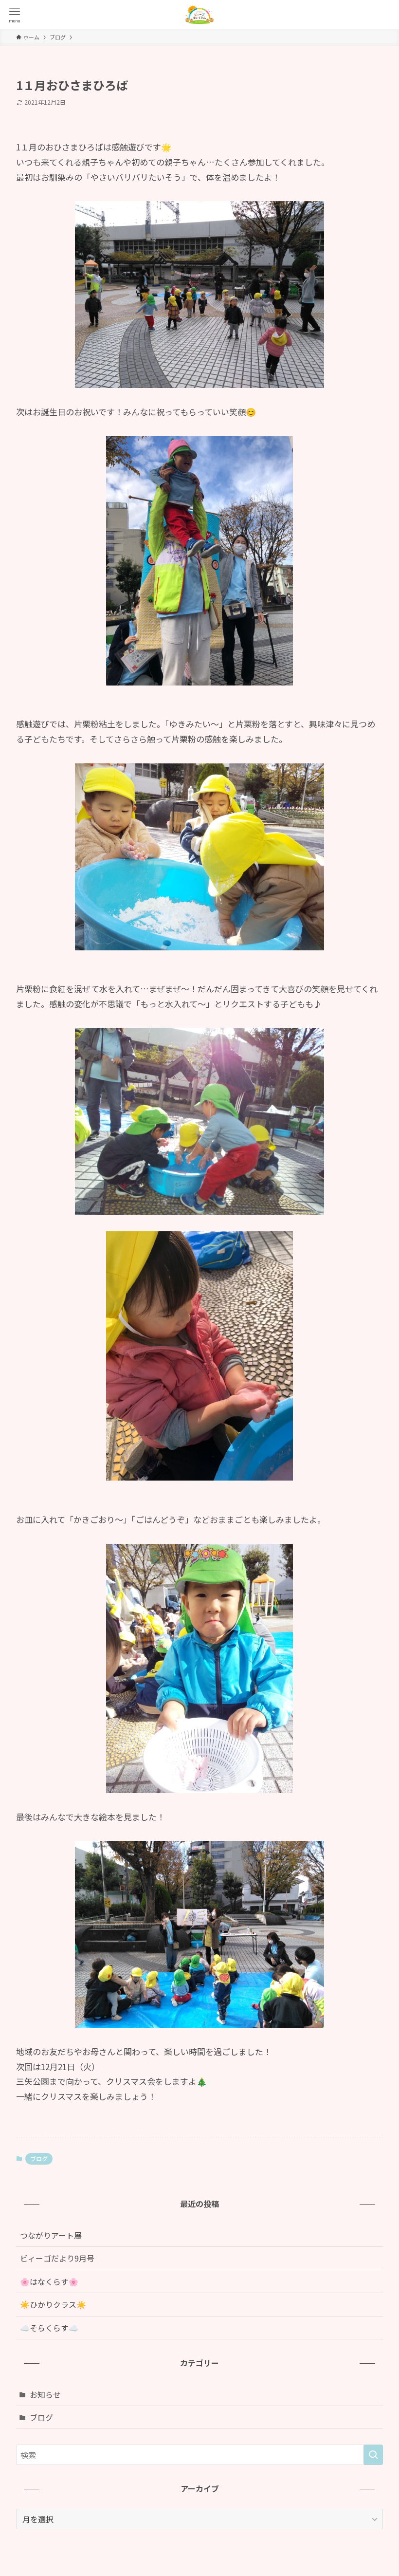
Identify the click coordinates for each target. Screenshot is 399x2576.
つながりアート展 (51, 2235)
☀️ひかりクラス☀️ (53, 2304)
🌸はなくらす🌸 (61, 2281)
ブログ (39, 2159)
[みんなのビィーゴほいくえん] (199, 15)
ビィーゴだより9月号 (57, 2258)
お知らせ (45, 2394)
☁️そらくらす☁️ (49, 2328)
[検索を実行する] (373, 2455)
